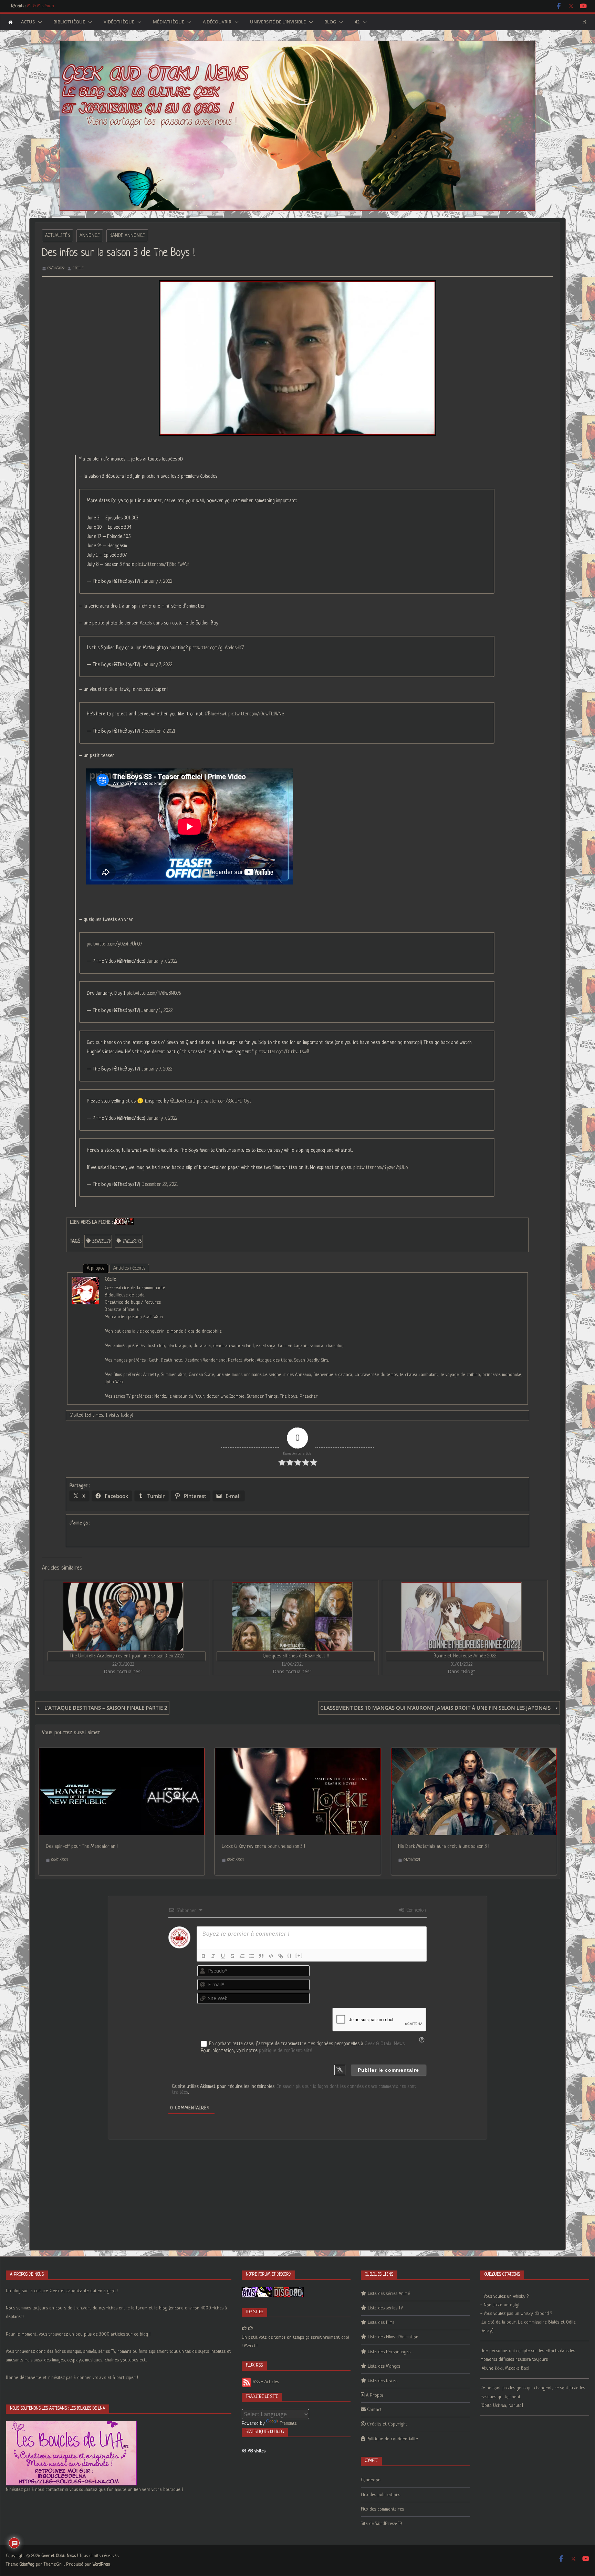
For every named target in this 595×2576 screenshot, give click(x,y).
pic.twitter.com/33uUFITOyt (224, 1101)
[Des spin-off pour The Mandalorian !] (122, 1752)
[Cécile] (85, 1281)
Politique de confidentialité (392, 2439)
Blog (330, 22)
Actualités (58, 236)
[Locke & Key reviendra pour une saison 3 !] (298, 1752)
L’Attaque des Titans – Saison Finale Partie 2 (106, 1708)
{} (290, 1956)
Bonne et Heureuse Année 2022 (465, 1656)
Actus (28, 22)
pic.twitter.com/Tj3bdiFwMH (162, 565)
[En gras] (203, 1956)
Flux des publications (380, 2495)
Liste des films (381, 2323)
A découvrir (217, 22)
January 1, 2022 (157, 1011)
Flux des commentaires (382, 2509)
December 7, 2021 (158, 731)
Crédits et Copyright (387, 2424)
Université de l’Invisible (278, 22)
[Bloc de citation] (261, 1956)
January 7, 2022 (157, 581)
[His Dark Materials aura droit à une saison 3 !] (474, 1752)
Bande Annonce (127, 236)
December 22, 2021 (160, 1184)
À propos (96, 1268)
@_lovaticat (182, 1101)
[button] (39, 22)
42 (357, 22)
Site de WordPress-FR (382, 2524)
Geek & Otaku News (385, 2044)
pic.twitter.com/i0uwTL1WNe (256, 714)
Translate (288, 2424)
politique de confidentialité (285, 2051)
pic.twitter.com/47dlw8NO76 (154, 993)
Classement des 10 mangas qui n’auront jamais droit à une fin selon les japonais (435, 1708)
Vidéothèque (119, 22)
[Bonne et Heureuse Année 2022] (461, 1617)
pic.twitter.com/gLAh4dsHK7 (216, 648)
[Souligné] (223, 1956)
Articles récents (129, 1268)
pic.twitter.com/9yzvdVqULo (380, 1168)
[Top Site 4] (250, 2329)
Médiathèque (169, 22)
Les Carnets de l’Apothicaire (50, 6)
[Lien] (281, 1956)
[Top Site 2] (244, 2329)
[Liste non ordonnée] (252, 1956)
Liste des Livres (383, 2381)
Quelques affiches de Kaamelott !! (296, 1656)
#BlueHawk (216, 714)
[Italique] (213, 1956)
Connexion (415, 1910)
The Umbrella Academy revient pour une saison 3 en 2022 (127, 1656)
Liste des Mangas (384, 2366)
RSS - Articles (265, 2382)
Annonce (90, 236)
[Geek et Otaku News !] (11, 22)
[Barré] (232, 1956)
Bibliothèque (69, 22)
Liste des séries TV (385, 2308)
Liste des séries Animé (389, 2294)
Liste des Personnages (389, 2352)
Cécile (78, 268)
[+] (299, 1956)
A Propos (375, 2395)
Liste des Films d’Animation (393, 2337)
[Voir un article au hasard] (584, 22)
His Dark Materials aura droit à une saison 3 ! (444, 1846)
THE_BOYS (132, 1241)
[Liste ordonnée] (242, 1956)
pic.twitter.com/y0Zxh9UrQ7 (114, 944)
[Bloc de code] (271, 1956)
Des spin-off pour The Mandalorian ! (82, 1846)
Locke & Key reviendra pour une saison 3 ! (263, 1846)
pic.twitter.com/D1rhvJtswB (282, 1052)
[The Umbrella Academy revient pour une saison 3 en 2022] (123, 1617)
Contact (374, 2410)
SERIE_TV (101, 1241)
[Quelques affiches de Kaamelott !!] (292, 1617)
